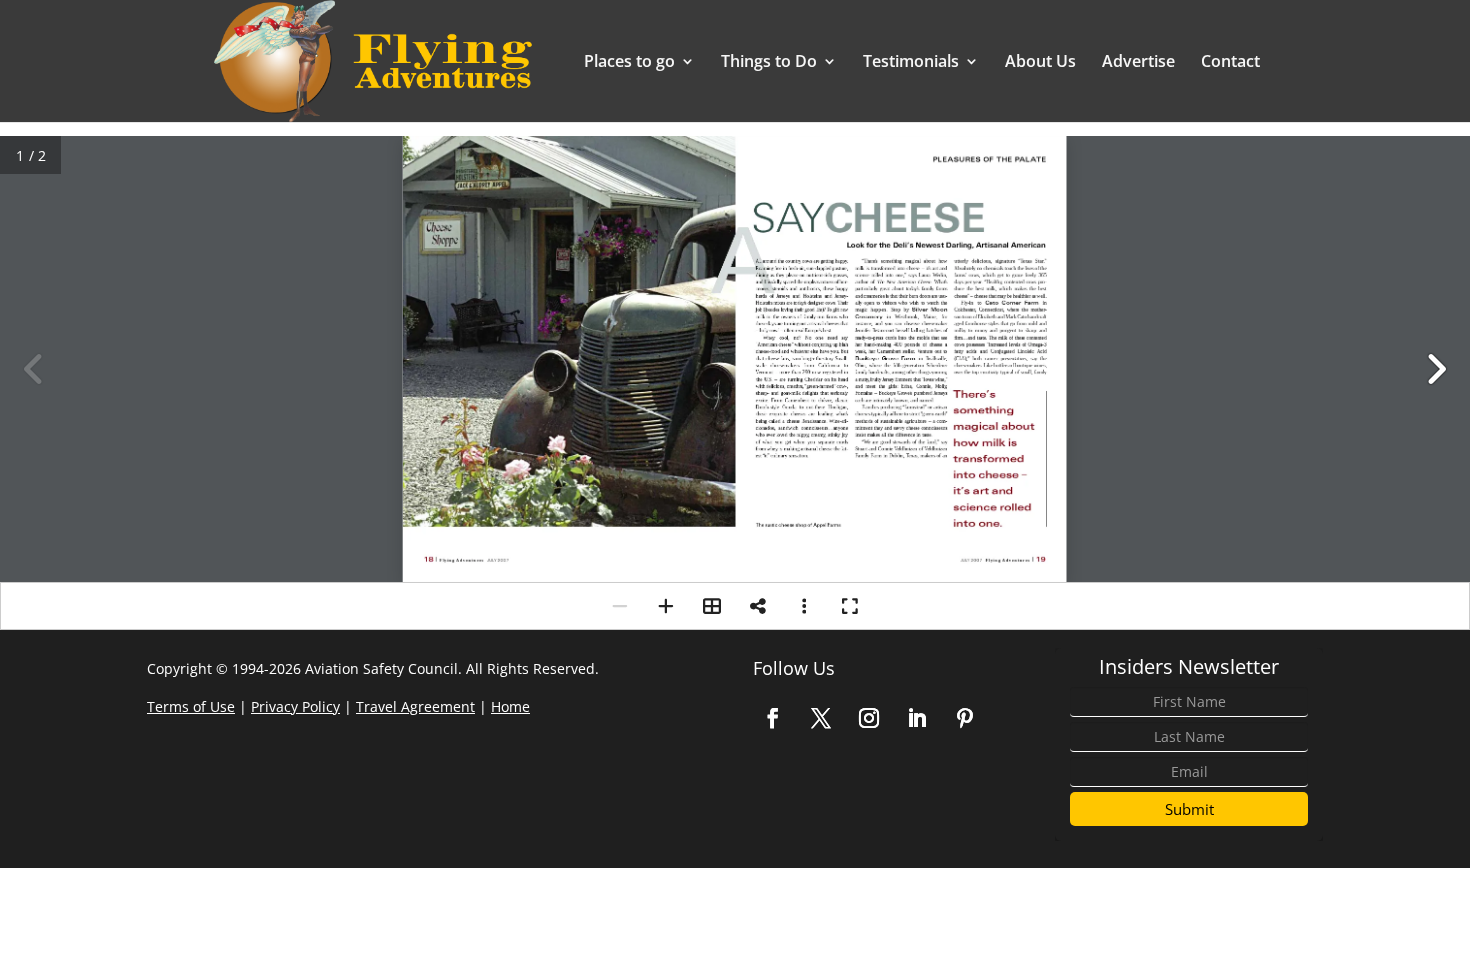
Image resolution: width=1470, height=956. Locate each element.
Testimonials (911, 63)
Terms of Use (191, 706)
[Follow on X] (821, 718)
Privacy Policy (295, 706)
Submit (1189, 809)
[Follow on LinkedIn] (917, 718)
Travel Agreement (415, 706)
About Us (1040, 63)
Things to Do (769, 63)
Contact (1230, 63)
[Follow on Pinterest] (965, 718)
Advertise (1138, 63)
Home (510, 706)
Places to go (629, 63)
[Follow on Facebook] (773, 718)
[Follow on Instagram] (869, 718)
